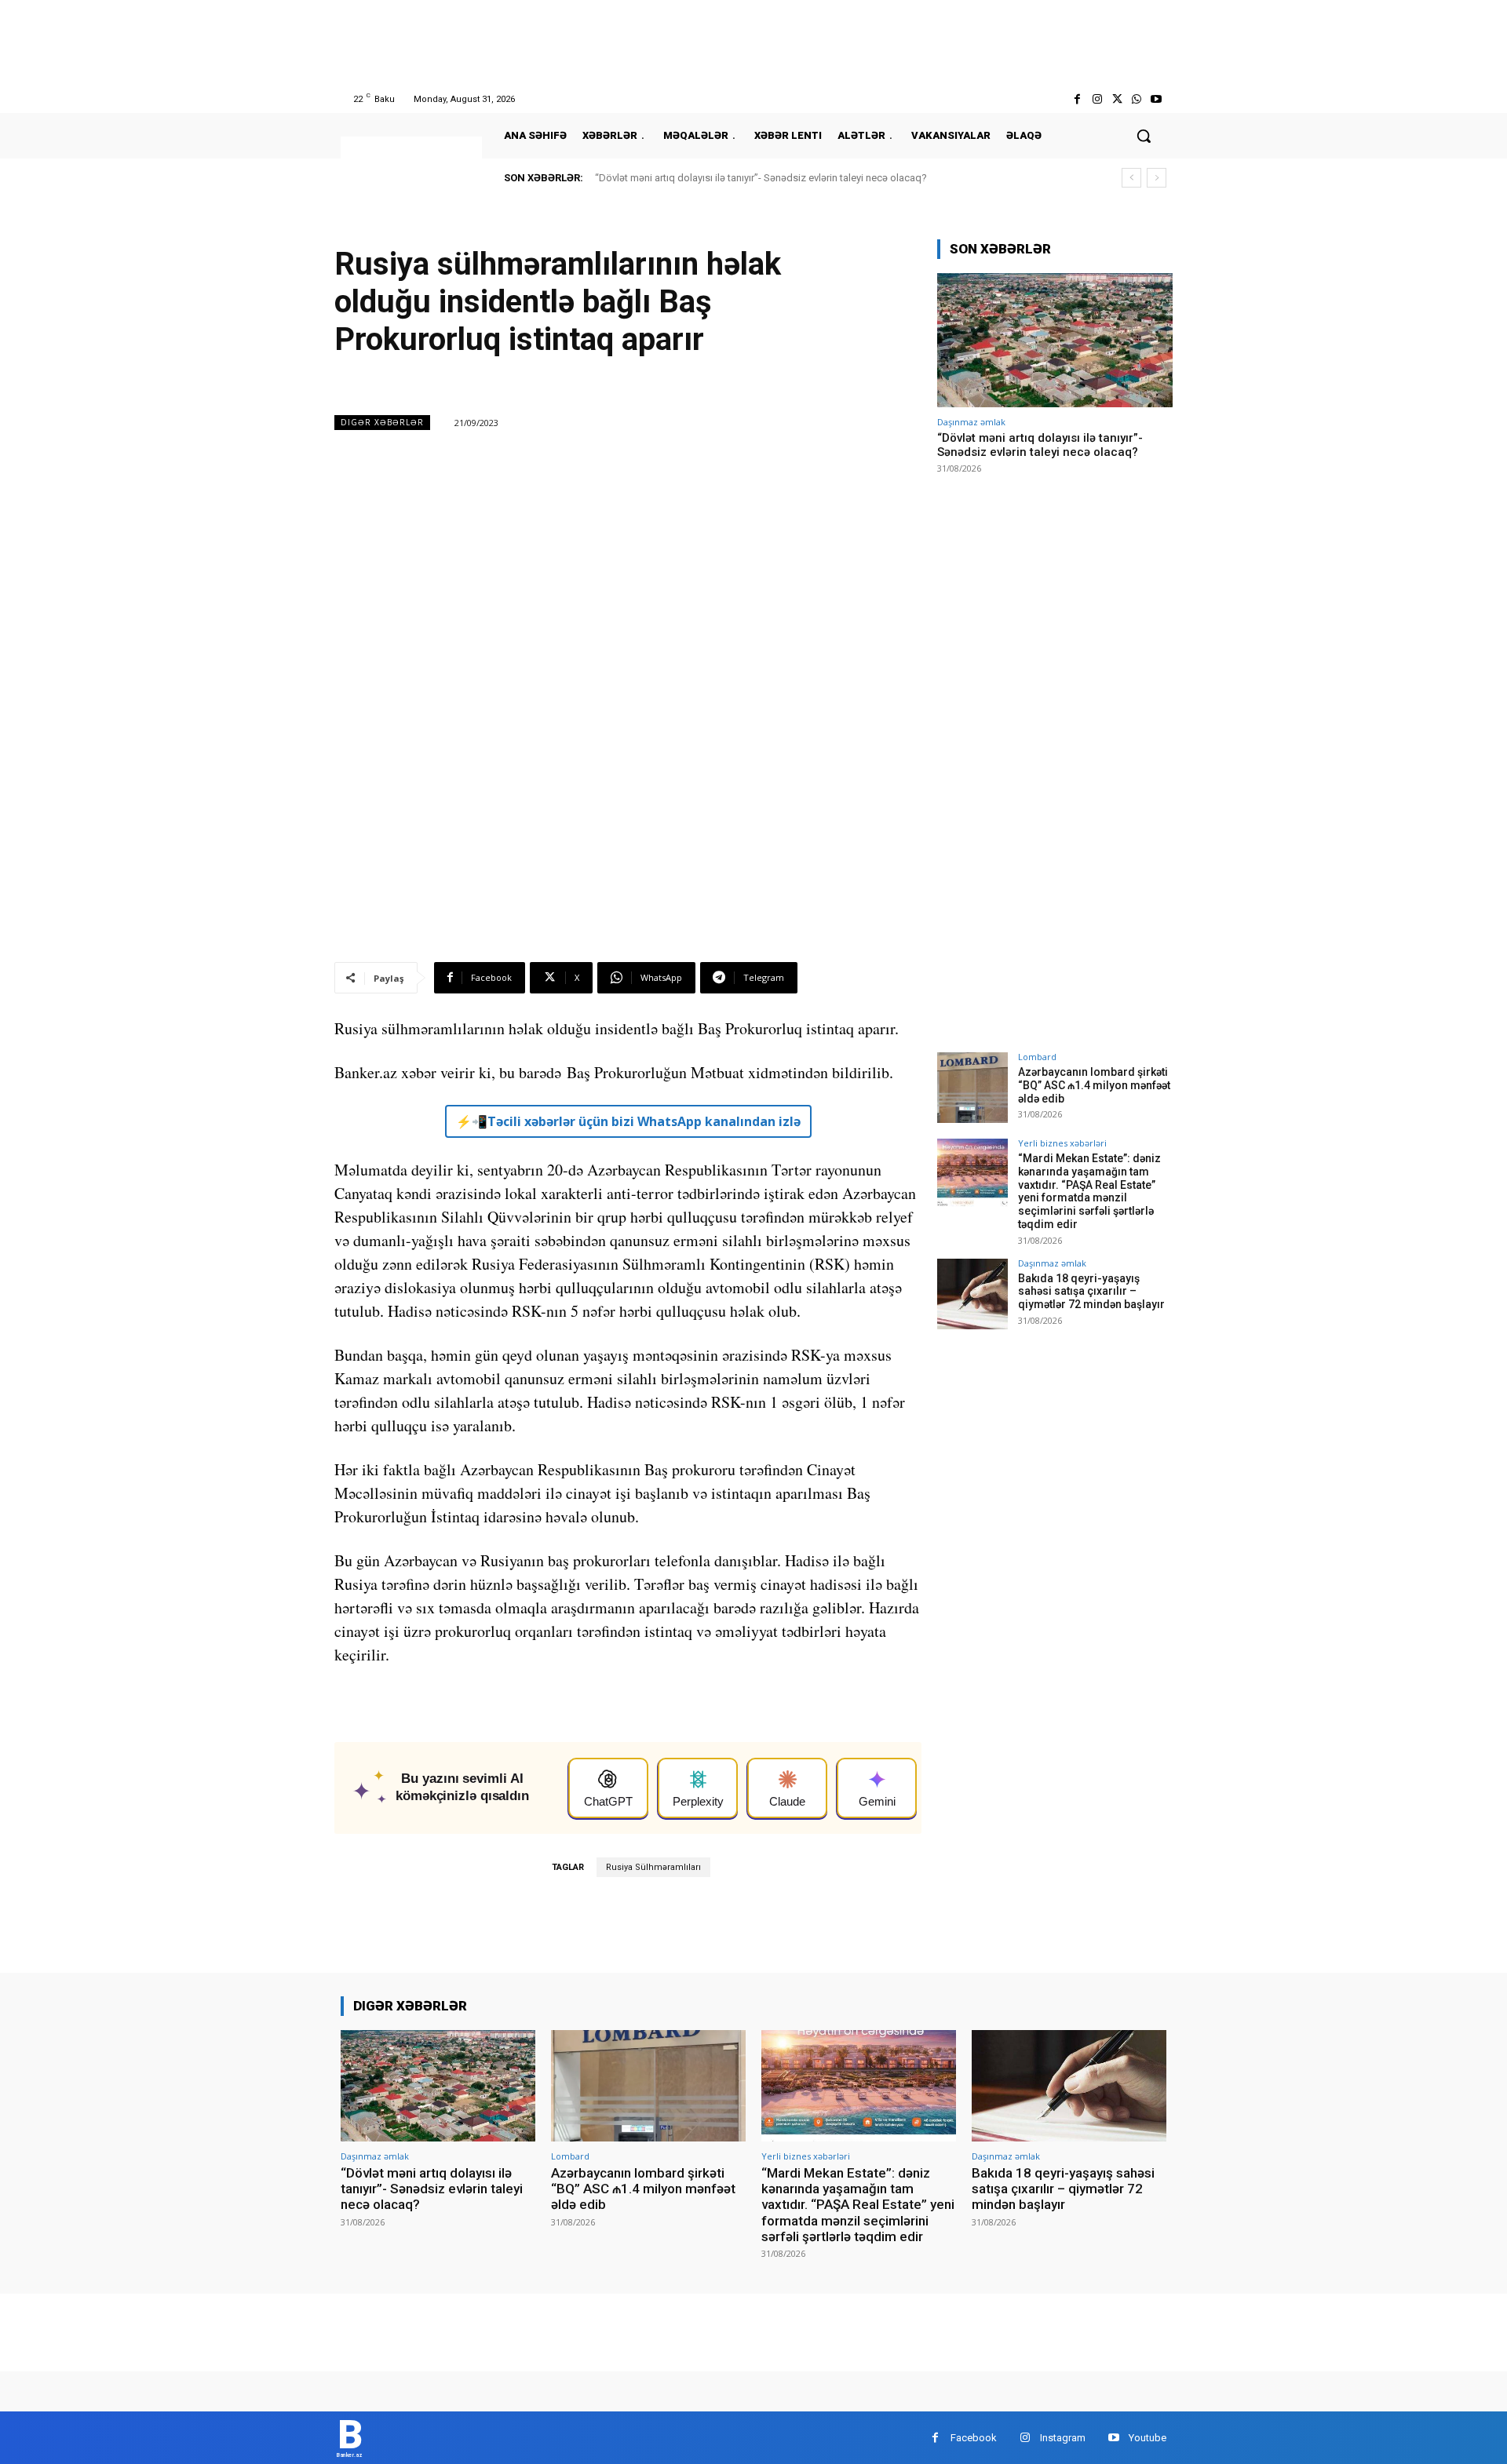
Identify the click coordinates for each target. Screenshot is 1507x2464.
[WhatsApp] (1137, 99)
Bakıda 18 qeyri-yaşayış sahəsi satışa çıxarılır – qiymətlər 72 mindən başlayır (1091, 1292)
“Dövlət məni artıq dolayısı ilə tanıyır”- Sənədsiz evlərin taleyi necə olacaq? (761, 178)
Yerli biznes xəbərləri (1062, 1143)
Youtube (1148, 2438)
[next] (1157, 178)
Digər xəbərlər (382, 422)
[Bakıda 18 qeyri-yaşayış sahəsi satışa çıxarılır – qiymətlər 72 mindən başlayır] (972, 1294)
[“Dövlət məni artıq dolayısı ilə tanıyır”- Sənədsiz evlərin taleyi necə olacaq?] (1055, 340)
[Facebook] (1077, 99)
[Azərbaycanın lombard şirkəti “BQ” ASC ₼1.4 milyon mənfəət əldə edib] (972, 1088)
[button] (1144, 136)
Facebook (974, 2438)
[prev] (1131, 178)
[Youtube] (1157, 99)
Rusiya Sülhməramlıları (653, 1867)
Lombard (1037, 1057)
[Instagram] (1097, 99)
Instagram (1063, 2438)
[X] (1117, 99)
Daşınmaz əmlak (971, 422)
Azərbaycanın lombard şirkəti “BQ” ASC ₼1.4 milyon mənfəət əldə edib (1094, 1085)
